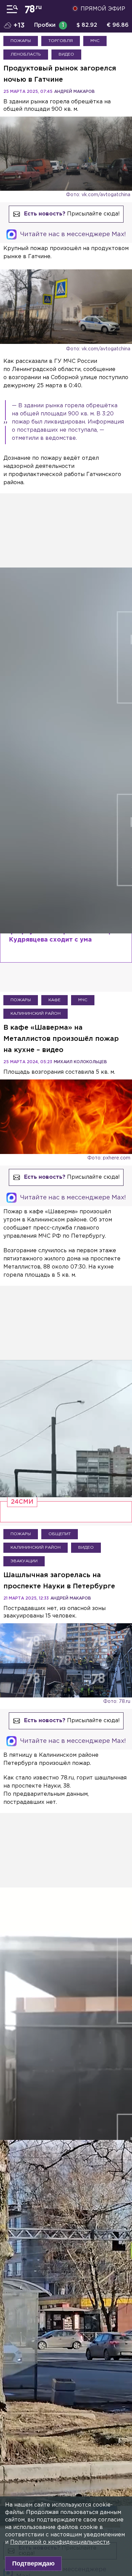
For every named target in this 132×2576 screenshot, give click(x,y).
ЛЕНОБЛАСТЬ (26, 54)
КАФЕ (54, 1000)
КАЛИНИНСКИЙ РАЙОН (36, 1014)
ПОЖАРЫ (21, 41)
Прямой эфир (103, 9)
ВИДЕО (66, 54)
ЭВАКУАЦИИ (24, 1561)
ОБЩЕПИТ (60, 1534)
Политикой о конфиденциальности (60, 2542)
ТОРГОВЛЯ (61, 41)
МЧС (95, 41)
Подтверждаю (33, 2563)
